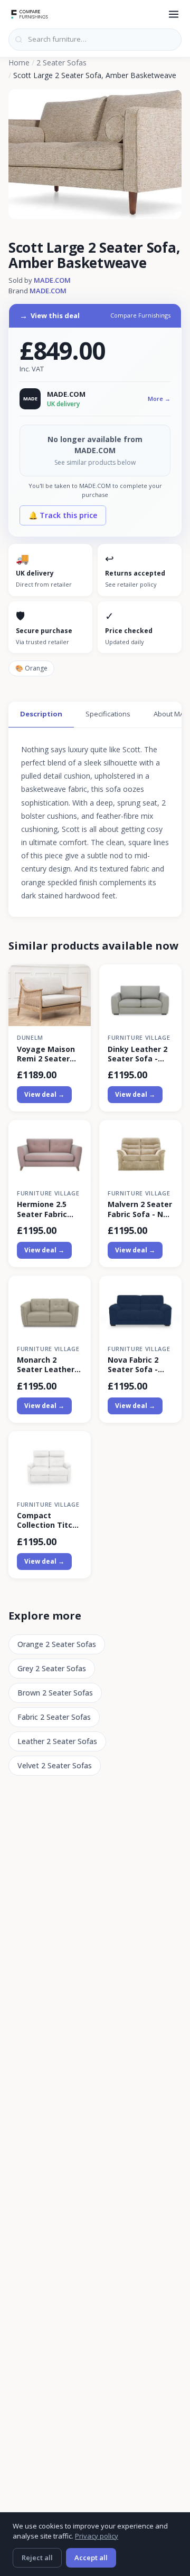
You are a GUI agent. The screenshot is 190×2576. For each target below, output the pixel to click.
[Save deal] (76, 978)
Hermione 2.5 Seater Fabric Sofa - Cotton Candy (42, 1209)
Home (19, 63)
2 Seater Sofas (61, 63)
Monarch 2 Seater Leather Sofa (46, 1365)
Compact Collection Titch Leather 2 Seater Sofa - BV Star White (49, 1520)
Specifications (108, 714)
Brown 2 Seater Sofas (55, 1693)
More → (159, 399)
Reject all (37, 2558)
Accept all (91, 2558)
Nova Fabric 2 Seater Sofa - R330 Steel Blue (136, 1365)
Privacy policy (97, 2536)
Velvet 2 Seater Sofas (55, 1765)
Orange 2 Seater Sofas (57, 1644)
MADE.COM (52, 280)
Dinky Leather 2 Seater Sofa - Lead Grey (137, 1054)
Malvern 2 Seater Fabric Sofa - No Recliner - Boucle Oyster (140, 1209)
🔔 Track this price (63, 515)
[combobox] (95, 40)
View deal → (44, 1094)
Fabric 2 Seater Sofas (54, 1717)
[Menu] (174, 14)
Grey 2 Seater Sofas (52, 1668)
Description (41, 714)
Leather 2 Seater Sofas (57, 1741)
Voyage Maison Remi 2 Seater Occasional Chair (49, 1054)
